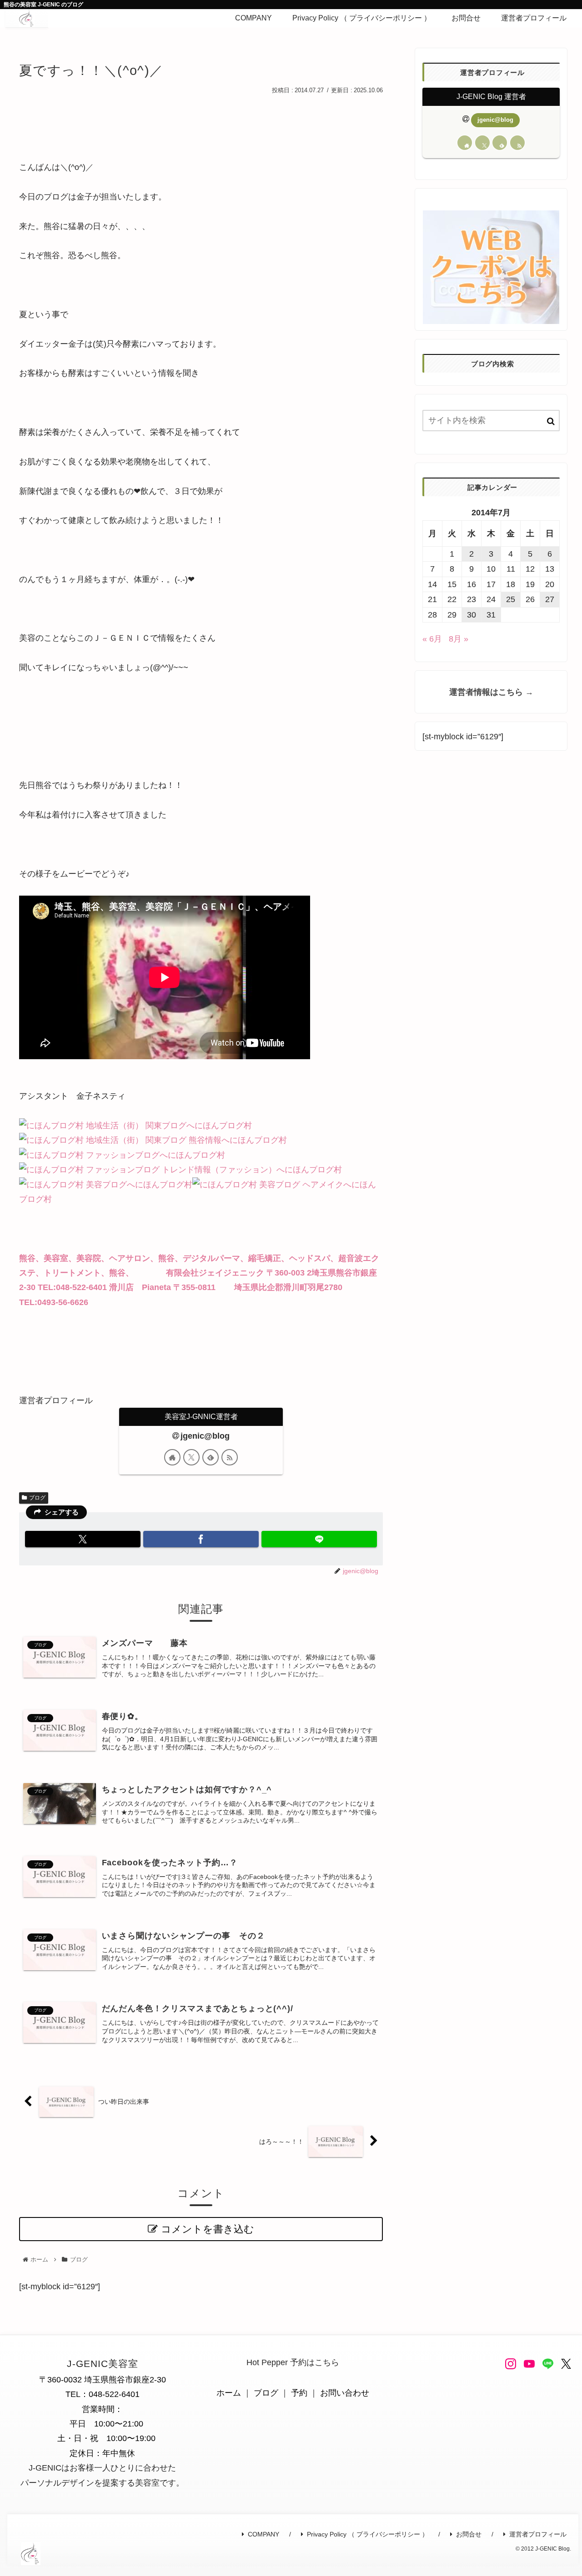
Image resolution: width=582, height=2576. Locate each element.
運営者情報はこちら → (491, 692)
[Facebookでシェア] (201, 1539)
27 (550, 599)
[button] (551, 421)
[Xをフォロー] (191, 1457)
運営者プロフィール (538, 2534)
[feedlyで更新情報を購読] (211, 1457)
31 (491, 615)
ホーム (229, 2393)
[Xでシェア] (83, 1539)
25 (511, 599)
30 (472, 615)
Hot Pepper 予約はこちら (293, 2362)
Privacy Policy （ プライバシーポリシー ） (368, 2534)
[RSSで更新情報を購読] (230, 1457)
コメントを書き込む (208, 2229)
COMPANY (263, 2534)
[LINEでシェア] (319, 1539)
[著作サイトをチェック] (172, 1457)
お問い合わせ (345, 2393)
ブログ (37, 1498)
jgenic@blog (205, 1436)
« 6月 (432, 639)
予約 (299, 2393)
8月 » (459, 639)
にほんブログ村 (223, 1126)
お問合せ (469, 2534)
